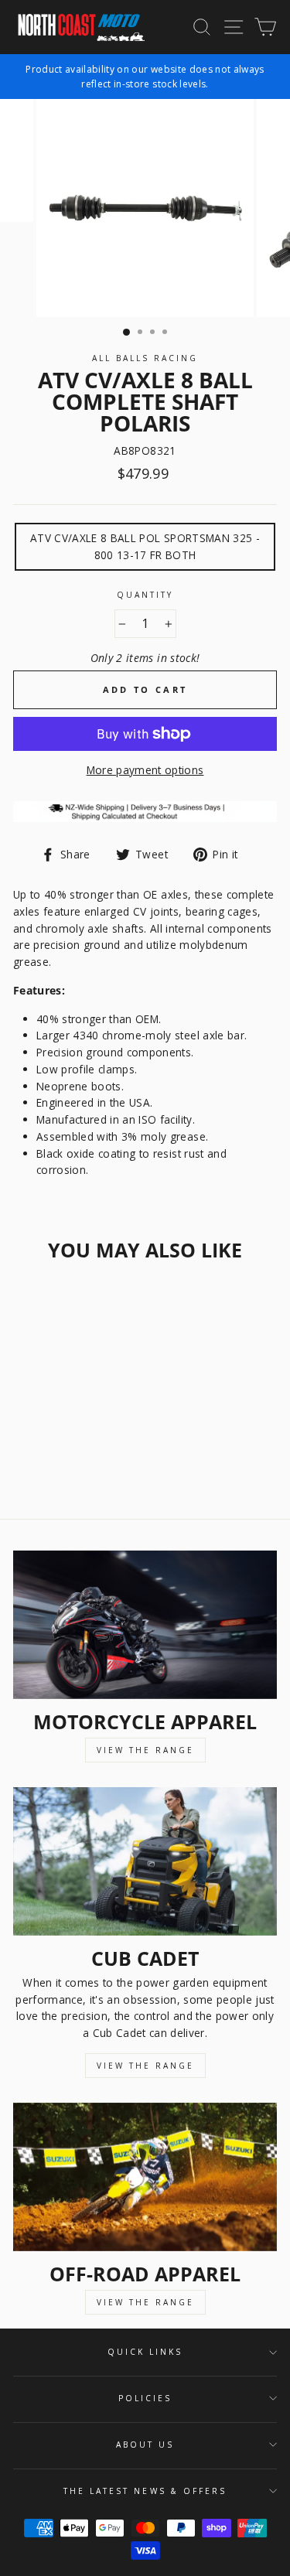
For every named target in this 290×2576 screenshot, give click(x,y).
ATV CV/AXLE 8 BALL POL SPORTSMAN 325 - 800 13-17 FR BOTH (145, 546)
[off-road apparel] (145, 2177)
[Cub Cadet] (145, 1861)
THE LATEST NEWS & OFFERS (145, 2491)
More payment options (145, 770)
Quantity (145, 595)
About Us (145, 2445)
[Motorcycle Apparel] (145, 1625)
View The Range (145, 1750)
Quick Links (145, 2352)
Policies (145, 2398)
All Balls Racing (145, 358)
